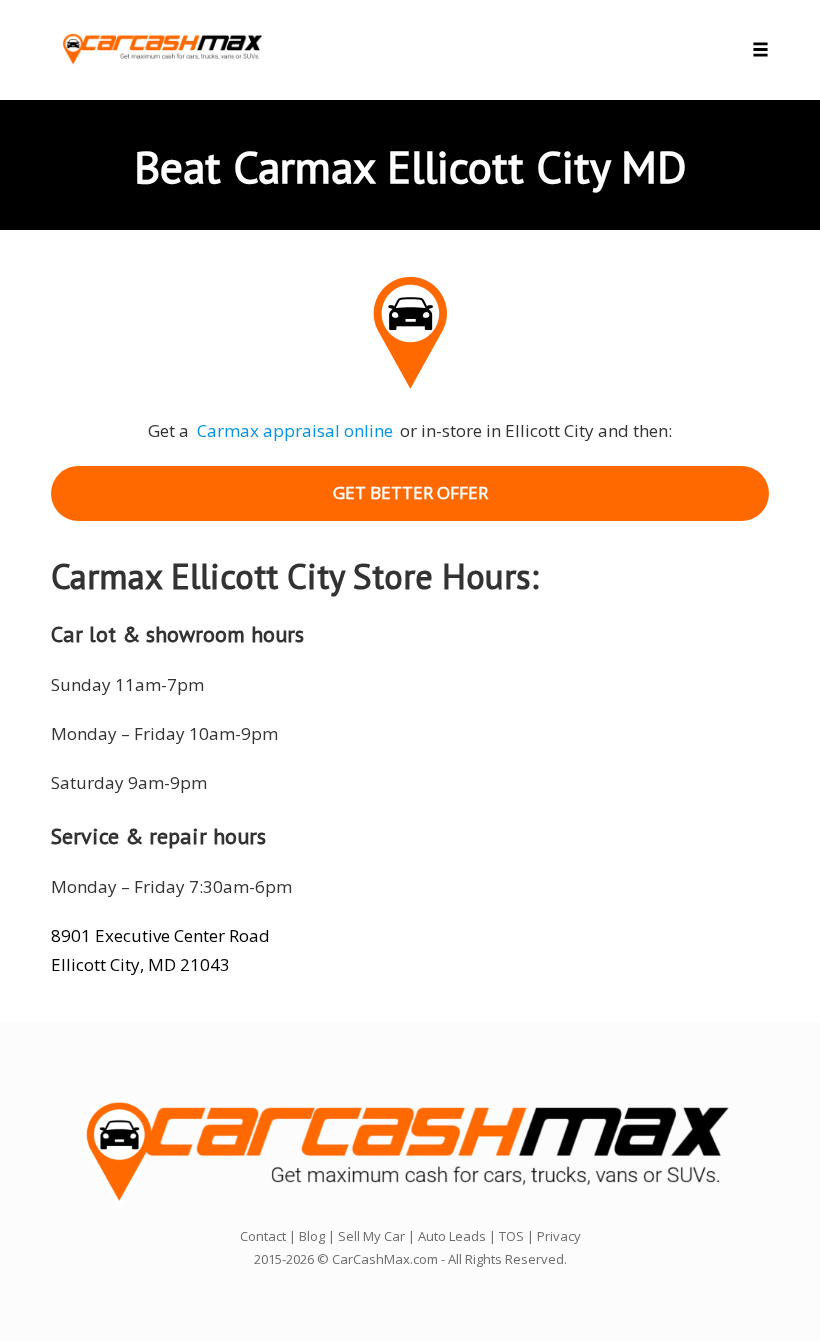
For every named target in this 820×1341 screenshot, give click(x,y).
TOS (511, 1236)
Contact (263, 1236)
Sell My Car (371, 1236)
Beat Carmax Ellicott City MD (410, 166)
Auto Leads (452, 1236)
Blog (312, 1236)
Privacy (559, 1236)
